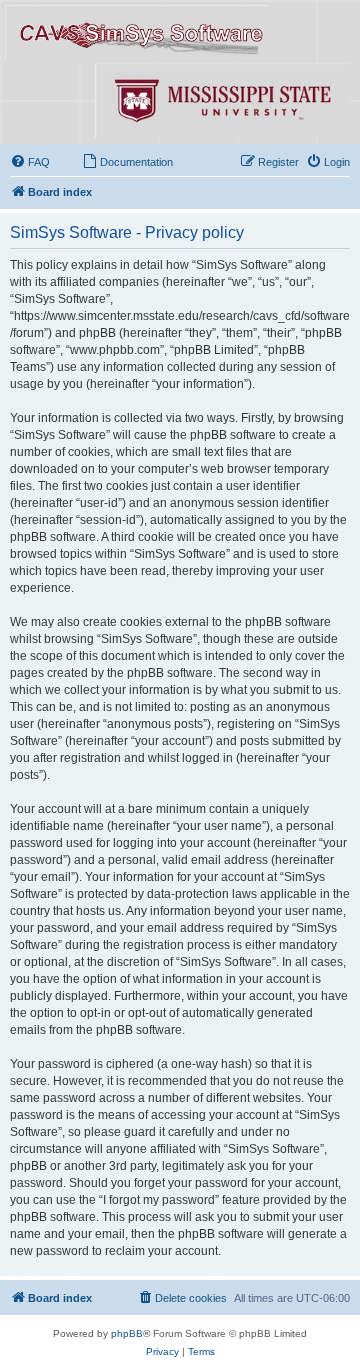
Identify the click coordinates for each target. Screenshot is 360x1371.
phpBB (127, 1333)
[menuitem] (30, 162)
